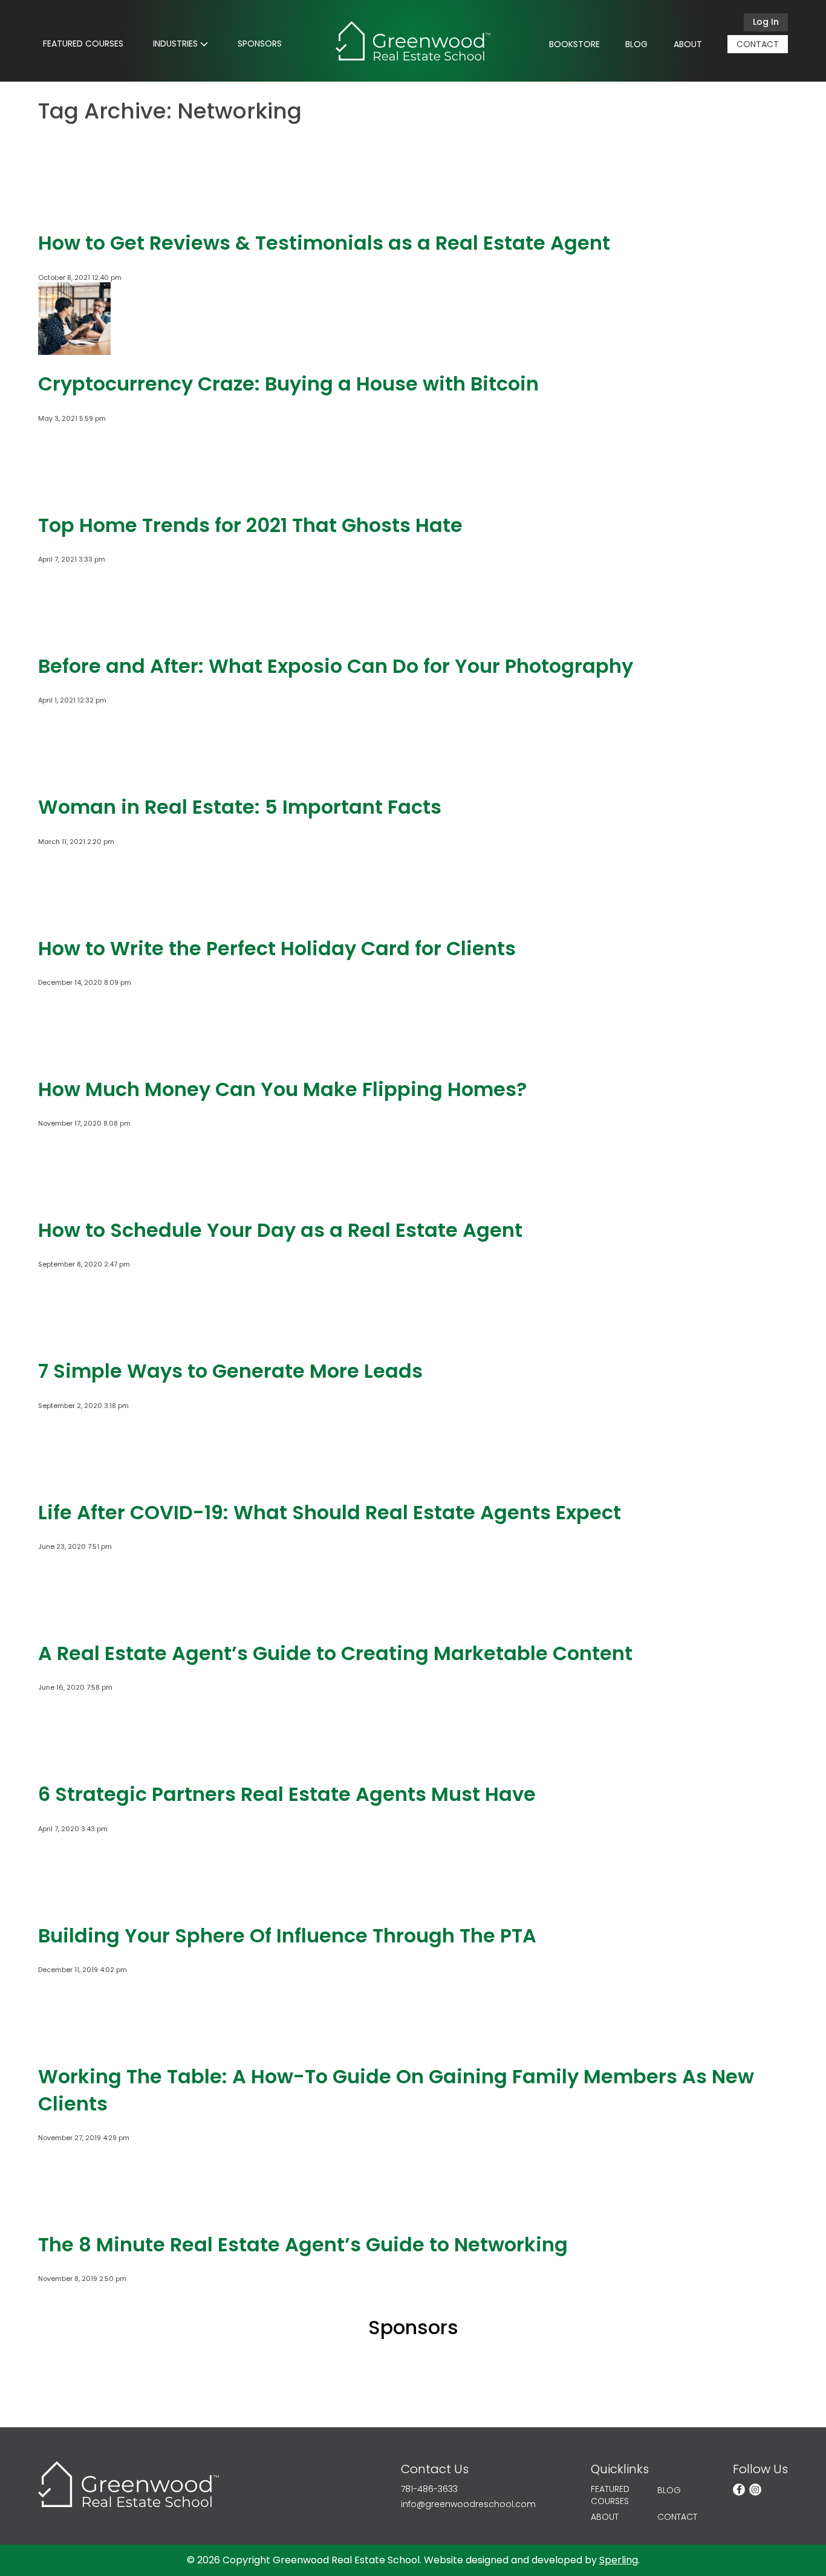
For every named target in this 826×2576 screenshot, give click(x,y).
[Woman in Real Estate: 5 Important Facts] (74, 773)
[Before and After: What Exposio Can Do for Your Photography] (74, 632)
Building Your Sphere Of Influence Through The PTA (287, 1935)
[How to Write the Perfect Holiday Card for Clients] (74, 914)
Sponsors (260, 44)
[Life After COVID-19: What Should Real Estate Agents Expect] (74, 1478)
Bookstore (574, 44)
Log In (766, 22)
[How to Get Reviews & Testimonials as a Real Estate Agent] (74, 209)
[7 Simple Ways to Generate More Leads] (74, 1337)
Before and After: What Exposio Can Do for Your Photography (336, 666)
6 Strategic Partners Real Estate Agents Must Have (287, 1794)
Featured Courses (83, 44)
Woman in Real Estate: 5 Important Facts (240, 807)
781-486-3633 (429, 2489)
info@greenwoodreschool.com (468, 2504)
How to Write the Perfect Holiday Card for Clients (277, 948)
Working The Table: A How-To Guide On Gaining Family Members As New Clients (396, 2090)
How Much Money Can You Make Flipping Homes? (282, 1089)
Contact (758, 44)
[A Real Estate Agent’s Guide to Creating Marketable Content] (74, 1619)
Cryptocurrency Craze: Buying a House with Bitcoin (288, 384)
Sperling (619, 2560)
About (688, 44)
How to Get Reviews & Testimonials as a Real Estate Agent (324, 243)
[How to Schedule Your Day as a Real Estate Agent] (74, 1196)
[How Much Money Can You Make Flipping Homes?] (74, 1055)
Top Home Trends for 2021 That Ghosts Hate (250, 525)
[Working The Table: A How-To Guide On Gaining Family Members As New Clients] (74, 2042)
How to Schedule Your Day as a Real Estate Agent (280, 1230)
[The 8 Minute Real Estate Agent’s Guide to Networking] (74, 2210)
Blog (636, 44)
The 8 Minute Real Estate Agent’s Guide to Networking (303, 2244)
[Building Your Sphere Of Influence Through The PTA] (74, 1901)
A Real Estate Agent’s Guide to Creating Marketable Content (335, 1653)
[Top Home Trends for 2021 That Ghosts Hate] (74, 491)
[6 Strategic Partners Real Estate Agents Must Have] (74, 1760)
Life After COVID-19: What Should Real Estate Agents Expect (330, 1512)
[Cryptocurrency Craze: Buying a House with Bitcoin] (74, 350)
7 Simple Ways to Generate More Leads (230, 1371)
